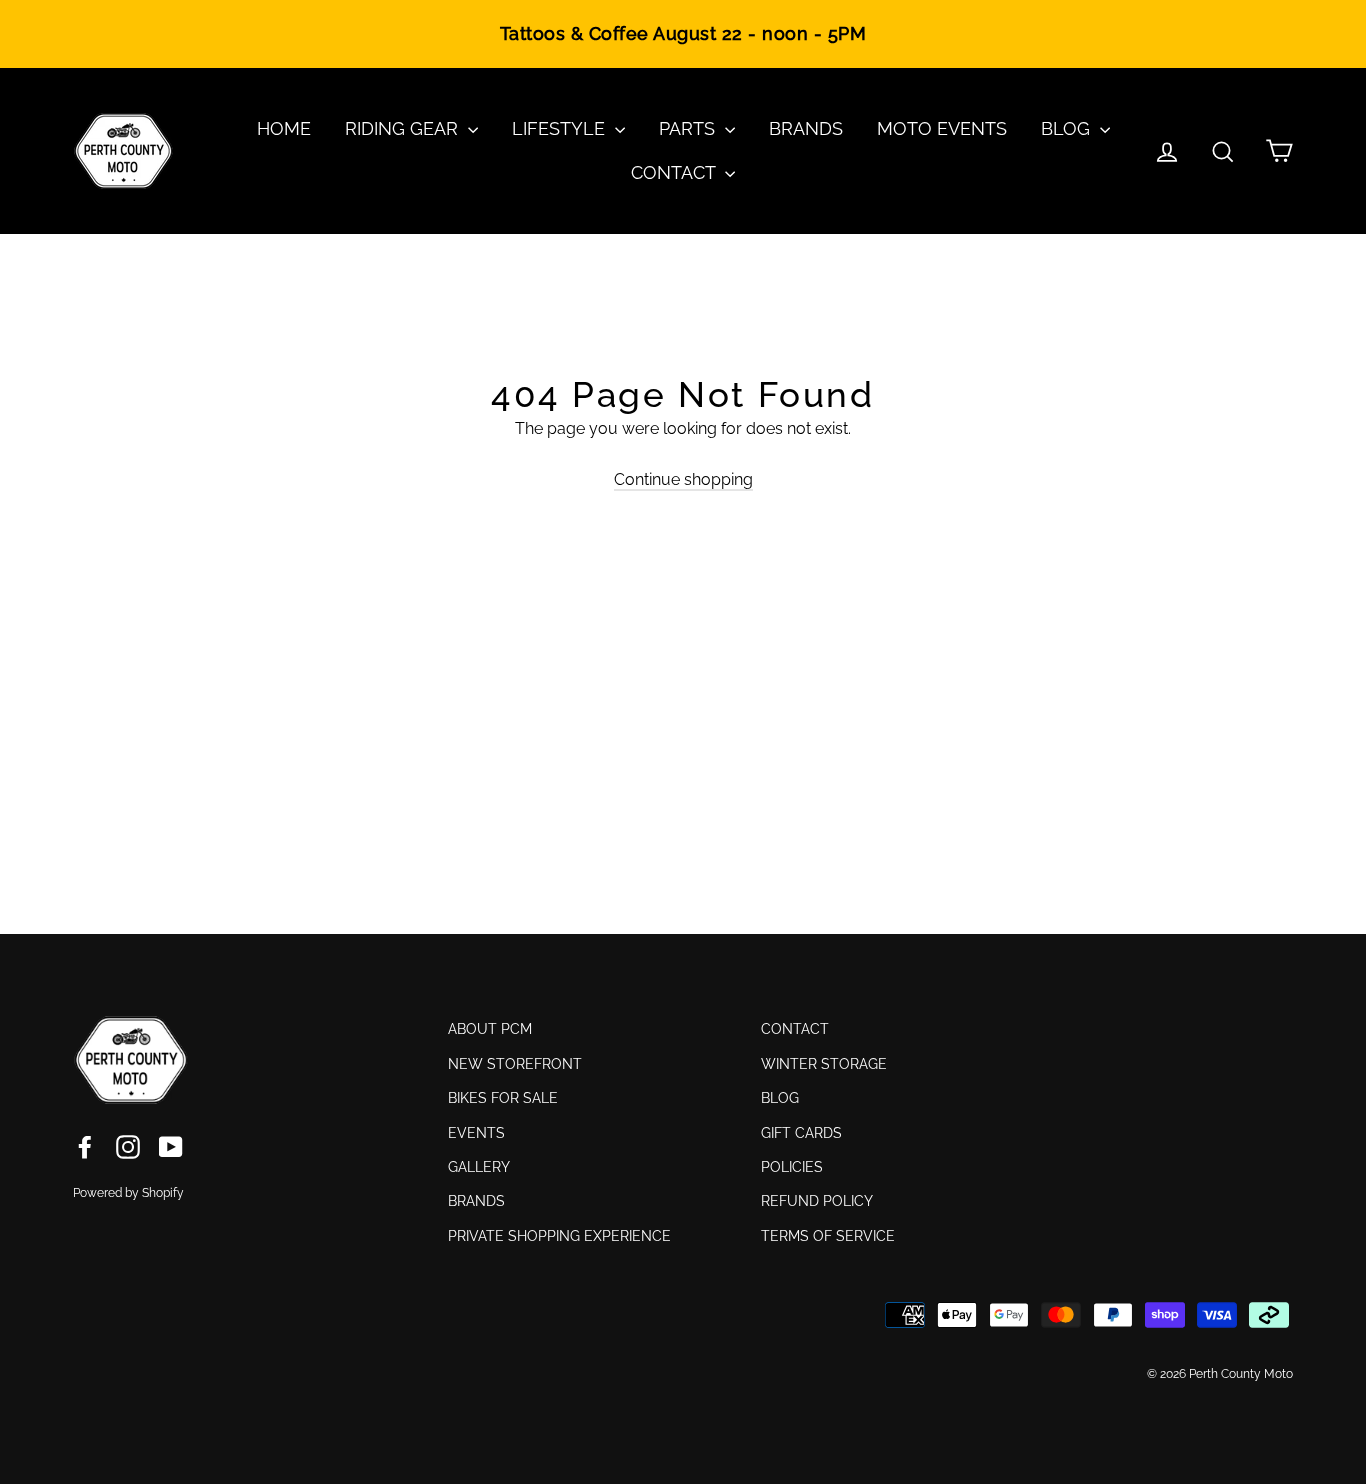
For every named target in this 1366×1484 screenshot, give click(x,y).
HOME (284, 128)
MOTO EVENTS (942, 128)
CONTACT (675, 172)
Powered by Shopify (128, 1193)
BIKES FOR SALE (503, 1098)
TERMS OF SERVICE (828, 1236)
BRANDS (806, 128)
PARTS (689, 128)
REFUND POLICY (817, 1201)
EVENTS (476, 1133)
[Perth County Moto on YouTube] (171, 1146)
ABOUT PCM (490, 1029)
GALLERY (479, 1167)
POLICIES (792, 1167)
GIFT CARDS (801, 1133)
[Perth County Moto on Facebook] (85, 1146)
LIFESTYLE (561, 128)
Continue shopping (683, 479)
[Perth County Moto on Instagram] (128, 1146)
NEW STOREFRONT (515, 1064)
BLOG (1068, 128)
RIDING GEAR (404, 128)
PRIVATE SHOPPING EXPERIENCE (559, 1236)
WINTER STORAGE (824, 1064)
